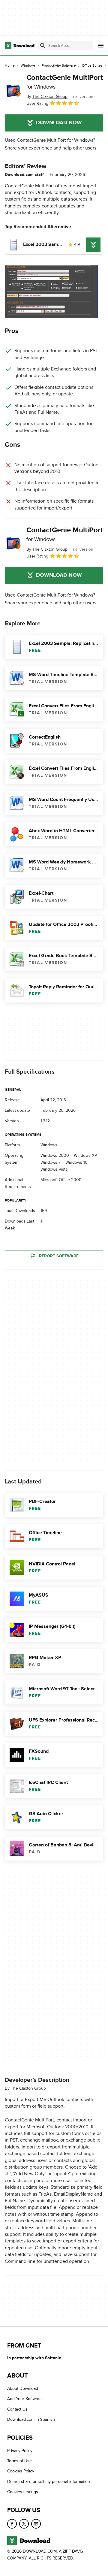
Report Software (59, 1256)
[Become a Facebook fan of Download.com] (12, 2523)
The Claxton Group (28, 2088)
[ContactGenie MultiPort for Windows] (13, 90)
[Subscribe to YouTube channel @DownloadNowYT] (36, 2523)
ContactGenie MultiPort (65, 82)
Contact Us (17, 2409)
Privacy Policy (20, 2450)
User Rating (37, 103)
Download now (59, 123)
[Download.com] (20, 46)
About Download (23, 2389)
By (47, 97)
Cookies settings (23, 2492)
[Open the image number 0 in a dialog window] (51, 292)
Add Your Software (24, 2399)
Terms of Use (19, 2461)
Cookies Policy (21, 2471)
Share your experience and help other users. (51, 148)
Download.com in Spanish (31, 2419)
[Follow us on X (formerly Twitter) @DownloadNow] (24, 2523)
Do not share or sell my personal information (49, 2481)
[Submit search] (43, 46)
